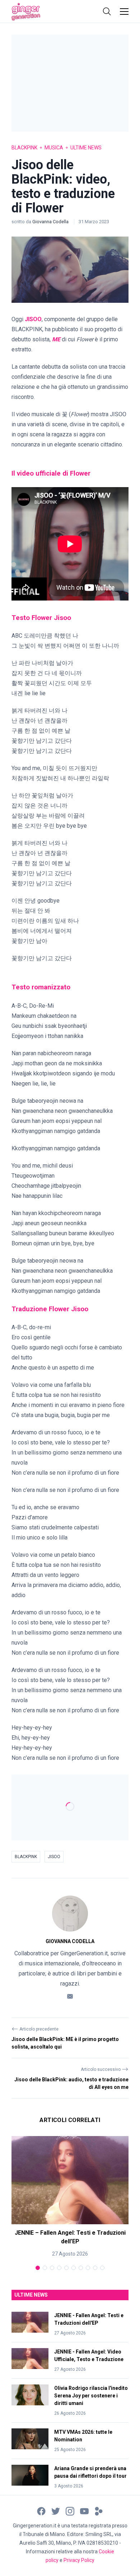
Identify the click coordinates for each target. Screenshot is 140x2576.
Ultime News (86, 148)
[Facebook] (41, 2511)
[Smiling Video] (99, 2511)
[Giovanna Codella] (70, 1914)
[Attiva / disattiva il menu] (124, 12)
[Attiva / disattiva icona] (107, 12)
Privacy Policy (79, 2560)
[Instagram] (70, 2511)
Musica (54, 148)
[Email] (70, 1996)
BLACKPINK (26, 1857)
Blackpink (24, 148)
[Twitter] (56, 2511)
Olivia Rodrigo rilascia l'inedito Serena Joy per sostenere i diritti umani (91, 2396)
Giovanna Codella (51, 222)
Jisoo (54, 1857)
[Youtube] (84, 2511)
